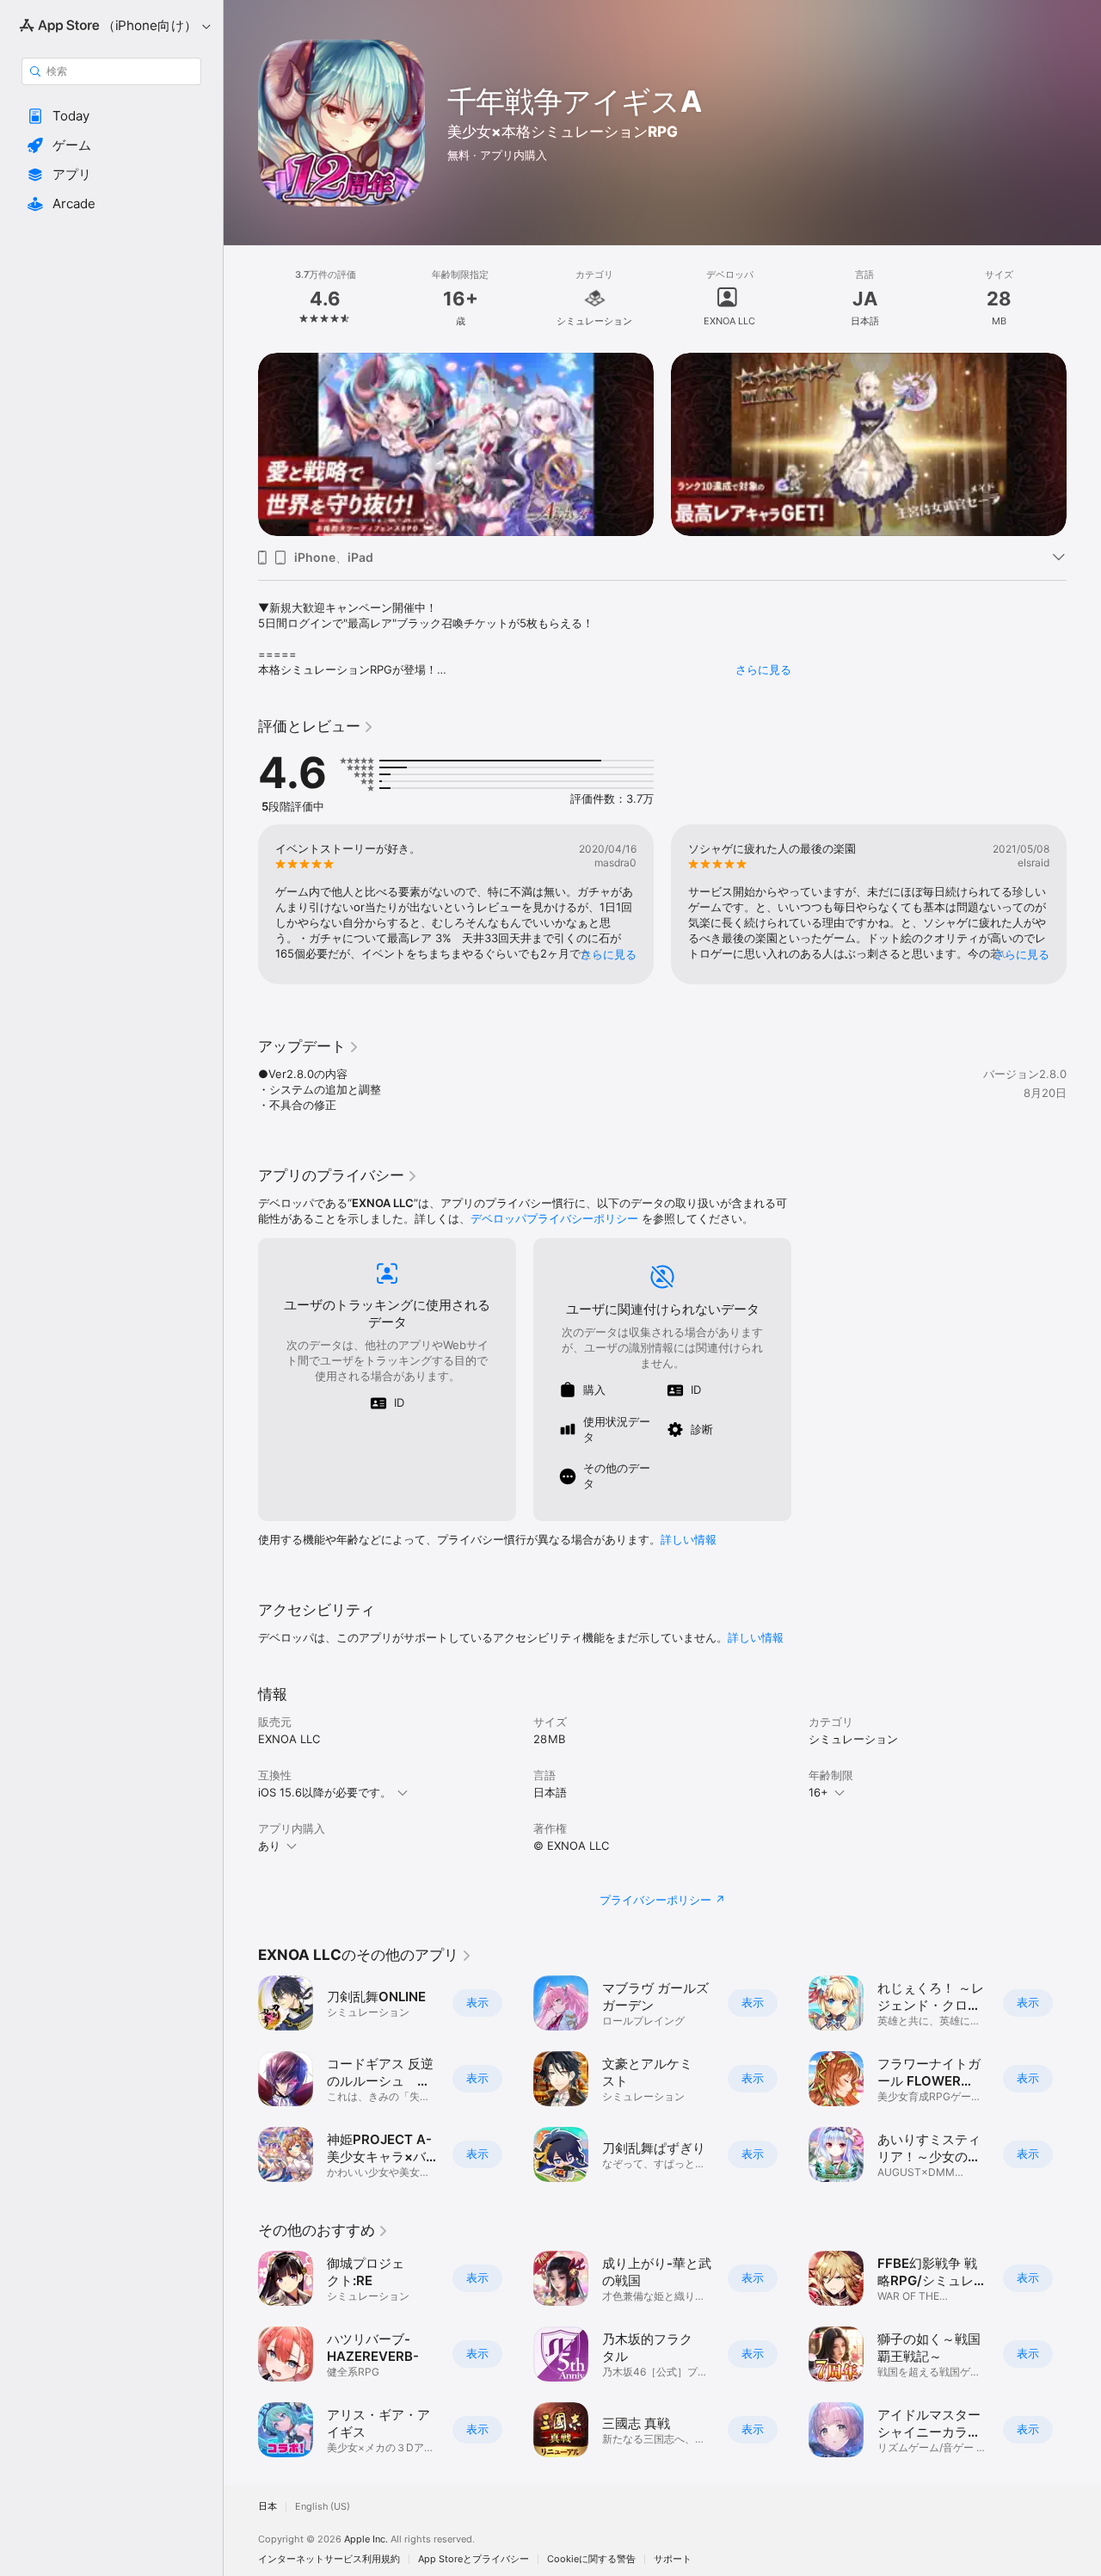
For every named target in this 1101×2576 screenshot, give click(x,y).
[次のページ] (1084, 444)
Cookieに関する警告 (591, 2559)
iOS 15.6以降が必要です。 (325, 1792)
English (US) (323, 2507)
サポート (673, 2559)
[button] (111, 116)
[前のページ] (241, 444)
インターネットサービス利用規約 (329, 2559)
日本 (268, 2507)
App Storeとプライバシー (474, 2559)
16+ (818, 1792)
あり (269, 1846)
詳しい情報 (689, 1539)
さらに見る (763, 669)
